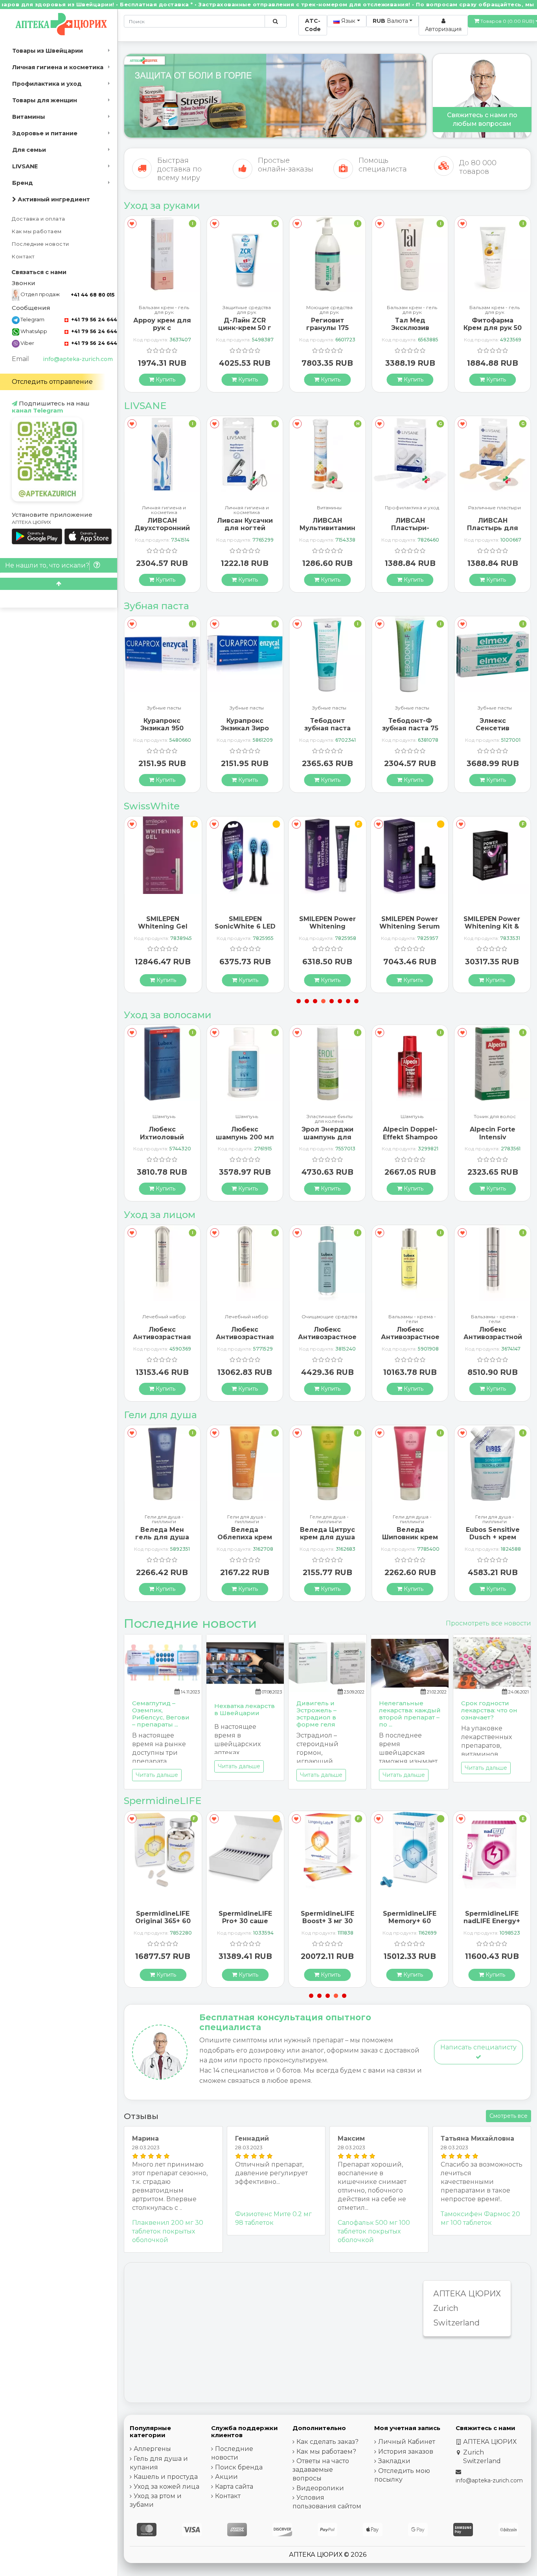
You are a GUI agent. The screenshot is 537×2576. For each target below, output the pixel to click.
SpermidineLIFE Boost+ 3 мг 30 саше (327, 1921)
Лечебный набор (164, 1317)
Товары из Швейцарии (48, 51)
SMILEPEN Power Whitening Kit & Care (492, 926)
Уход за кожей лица (166, 2487)
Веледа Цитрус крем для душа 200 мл (327, 1537)
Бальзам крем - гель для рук (329, 310)
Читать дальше (157, 1775)
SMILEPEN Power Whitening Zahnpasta (327, 926)
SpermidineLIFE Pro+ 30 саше (245, 1917)
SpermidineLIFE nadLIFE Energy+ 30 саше (492, 1921)
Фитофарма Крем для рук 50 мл (410, 328)
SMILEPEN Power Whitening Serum (410, 923)
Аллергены (152, 2449)
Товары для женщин (45, 100)
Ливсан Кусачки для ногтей (162, 524)
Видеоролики (320, 2488)
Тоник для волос (412, 1117)
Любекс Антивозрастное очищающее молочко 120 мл (327, 1341)
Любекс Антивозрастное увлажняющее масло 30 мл (410, 1341)
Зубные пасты (164, 708)
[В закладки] (132, 224)
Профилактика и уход (47, 84)
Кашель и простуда (166, 2477)
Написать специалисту (478, 2047)
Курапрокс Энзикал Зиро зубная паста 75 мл (162, 732)
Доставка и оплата (39, 219)
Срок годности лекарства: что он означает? (489, 1710)
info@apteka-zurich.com (78, 359)
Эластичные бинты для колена (247, 1119)
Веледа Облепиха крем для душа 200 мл (245, 1541)
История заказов (406, 2452)
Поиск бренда (239, 2467)
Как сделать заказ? (327, 2442)
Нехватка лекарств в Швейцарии (245, 1709)
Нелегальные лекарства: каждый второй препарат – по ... (410, 1714)
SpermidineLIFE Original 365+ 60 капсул (163, 1921)
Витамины (29, 117)
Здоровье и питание (45, 133)
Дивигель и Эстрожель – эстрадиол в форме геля (316, 1714)
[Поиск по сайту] (275, 21)
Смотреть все (508, 2116)
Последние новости (40, 244)
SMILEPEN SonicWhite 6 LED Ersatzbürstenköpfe (248, 926)
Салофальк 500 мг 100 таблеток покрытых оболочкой (374, 2231)
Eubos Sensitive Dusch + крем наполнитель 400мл (493, 1541)
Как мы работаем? (326, 2452)
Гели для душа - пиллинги (164, 1519)
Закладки (394, 2461)
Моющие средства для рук (247, 310)
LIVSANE (25, 166)
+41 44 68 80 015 (93, 295)
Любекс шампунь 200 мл (162, 1133)
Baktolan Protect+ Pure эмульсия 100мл (493, 328)
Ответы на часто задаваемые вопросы (321, 2470)
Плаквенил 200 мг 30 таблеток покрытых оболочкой (168, 2231)
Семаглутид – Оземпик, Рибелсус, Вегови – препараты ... (161, 1714)
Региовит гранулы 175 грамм (245, 328)
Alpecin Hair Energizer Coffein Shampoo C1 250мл (493, 1141)
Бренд (23, 183)
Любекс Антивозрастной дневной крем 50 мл (493, 1341)
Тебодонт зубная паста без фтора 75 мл (245, 728)
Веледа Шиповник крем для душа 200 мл (410, 1541)
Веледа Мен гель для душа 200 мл (162, 1537)
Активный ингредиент (53, 199)
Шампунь (164, 1117)
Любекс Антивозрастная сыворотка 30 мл (162, 1337)
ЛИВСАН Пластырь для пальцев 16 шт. (410, 528)
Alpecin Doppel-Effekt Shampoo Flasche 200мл (327, 1137)
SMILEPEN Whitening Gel (163, 923)
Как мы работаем (37, 231)
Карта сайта (234, 2487)
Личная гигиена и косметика (58, 67)
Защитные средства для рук (164, 310)
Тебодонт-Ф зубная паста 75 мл (327, 728)
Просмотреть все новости (488, 1623)
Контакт (23, 257)
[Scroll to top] (59, 584)
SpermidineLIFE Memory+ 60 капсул (410, 1921)
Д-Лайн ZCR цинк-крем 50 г (162, 324)
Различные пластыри (412, 508)
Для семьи (29, 150)
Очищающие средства (329, 1317)
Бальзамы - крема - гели (412, 1319)
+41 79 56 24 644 (93, 320)
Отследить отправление (52, 382)
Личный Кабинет (407, 2442)
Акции (226, 2477)
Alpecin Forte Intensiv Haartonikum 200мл (410, 1141)
